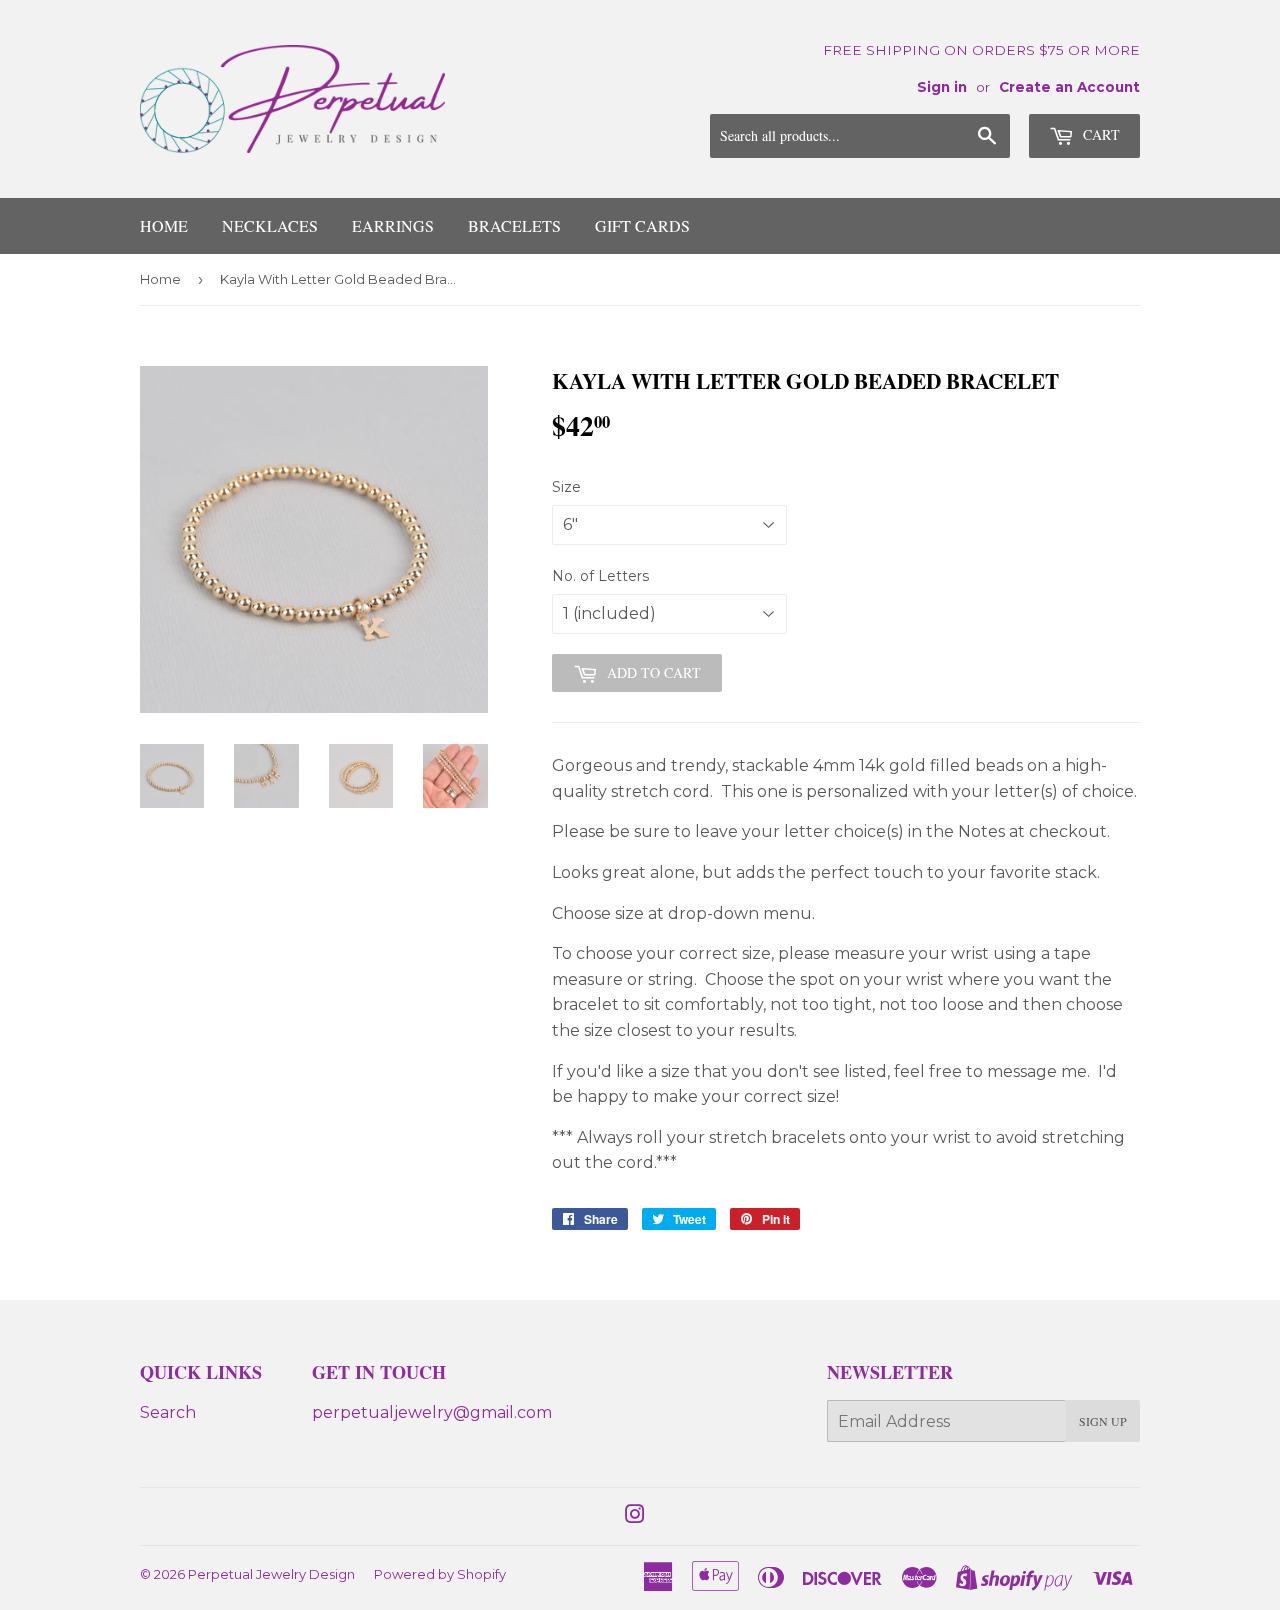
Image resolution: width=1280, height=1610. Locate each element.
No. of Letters (600, 576)
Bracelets (514, 225)
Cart (1099, 134)
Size (566, 487)
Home (164, 225)
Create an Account (1069, 87)
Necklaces (270, 225)
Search (168, 1412)
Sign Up (1103, 1421)
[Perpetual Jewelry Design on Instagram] (635, 1516)
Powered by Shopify (440, 1574)
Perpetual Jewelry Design (271, 1574)
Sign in (942, 87)
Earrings (393, 225)
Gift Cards (642, 225)
